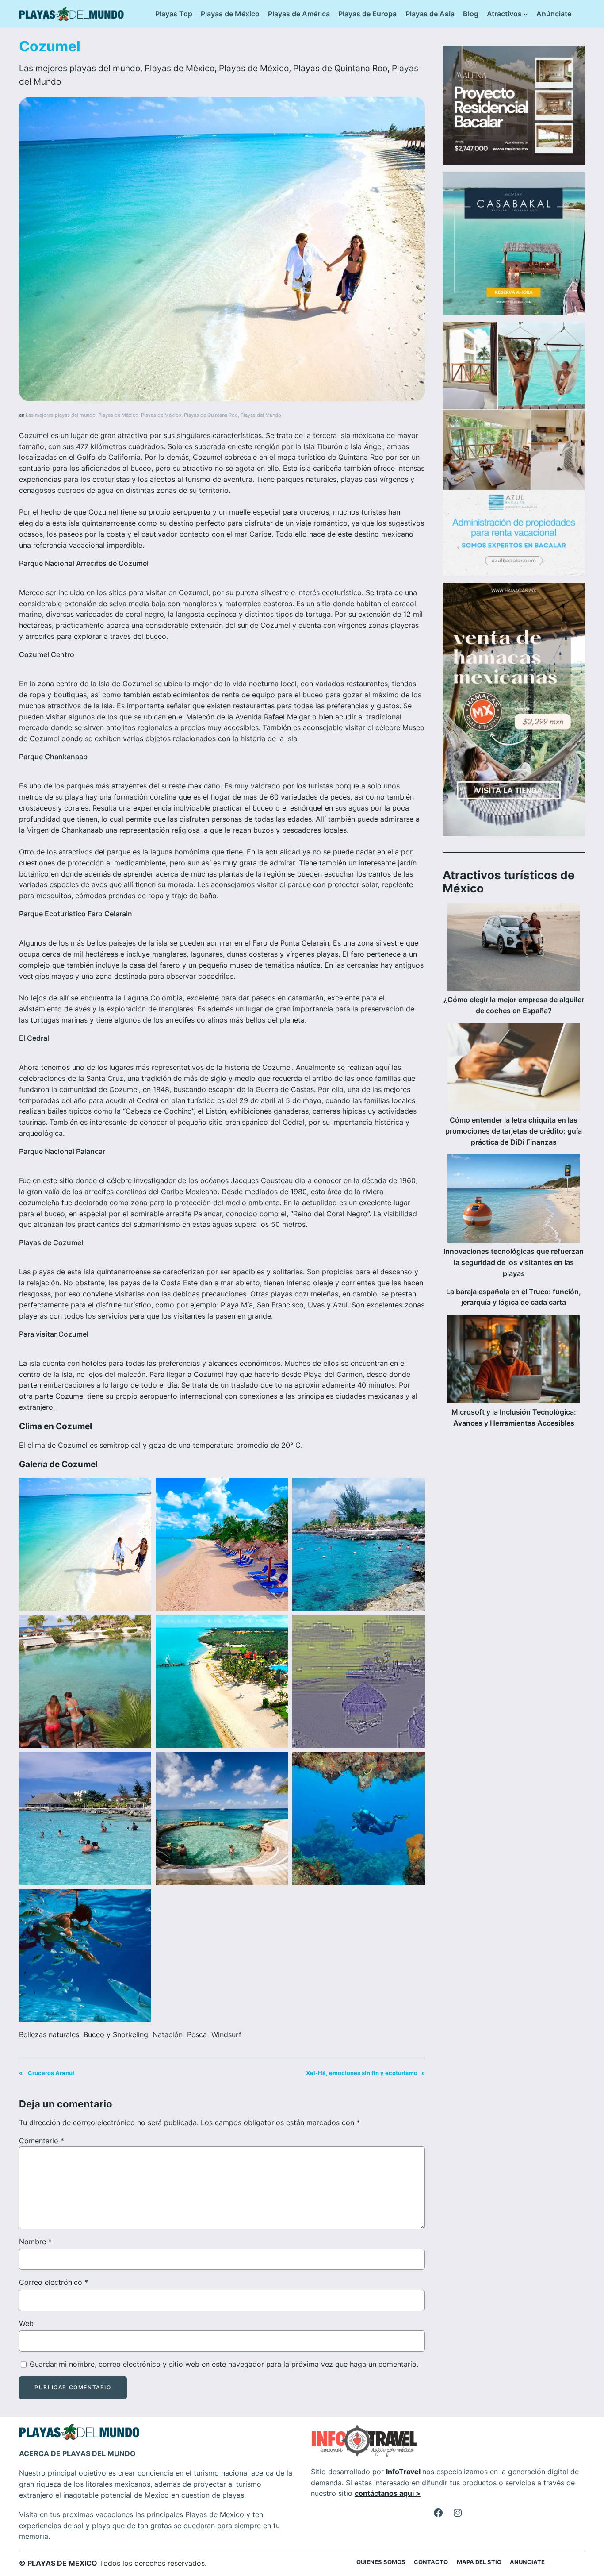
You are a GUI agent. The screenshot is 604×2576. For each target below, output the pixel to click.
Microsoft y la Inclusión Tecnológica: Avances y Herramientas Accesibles (514, 1417)
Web (26, 2323)
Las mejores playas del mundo (80, 68)
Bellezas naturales (49, 2034)
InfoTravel (403, 2472)
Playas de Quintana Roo (340, 68)
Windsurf (226, 2034)
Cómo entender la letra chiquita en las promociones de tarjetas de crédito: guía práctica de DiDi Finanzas (514, 1131)
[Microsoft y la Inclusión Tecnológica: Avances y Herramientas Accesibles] (514, 1361)
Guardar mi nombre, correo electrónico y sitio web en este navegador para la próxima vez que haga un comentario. (224, 2364)
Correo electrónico (54, 2282)
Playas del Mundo (261, 415)
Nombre (35, 2242)
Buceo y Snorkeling (116, 2034)
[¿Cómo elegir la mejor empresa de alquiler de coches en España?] (514, 948)
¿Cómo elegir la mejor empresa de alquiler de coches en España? (514, 1005)
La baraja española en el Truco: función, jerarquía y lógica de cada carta (514, 1297)
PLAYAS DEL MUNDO (99, 2453)
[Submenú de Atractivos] (526, 14)
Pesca (197, 2034)
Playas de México (180, 68)
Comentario (42, 2141)
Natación (168, 2034)
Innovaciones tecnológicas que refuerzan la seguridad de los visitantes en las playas (514, 1262)
